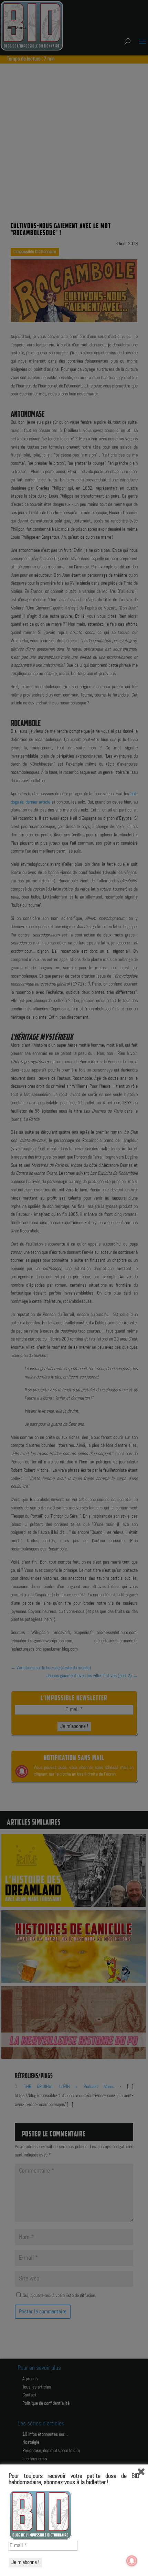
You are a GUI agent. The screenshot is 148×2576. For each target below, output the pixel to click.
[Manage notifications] (132, 2561)
